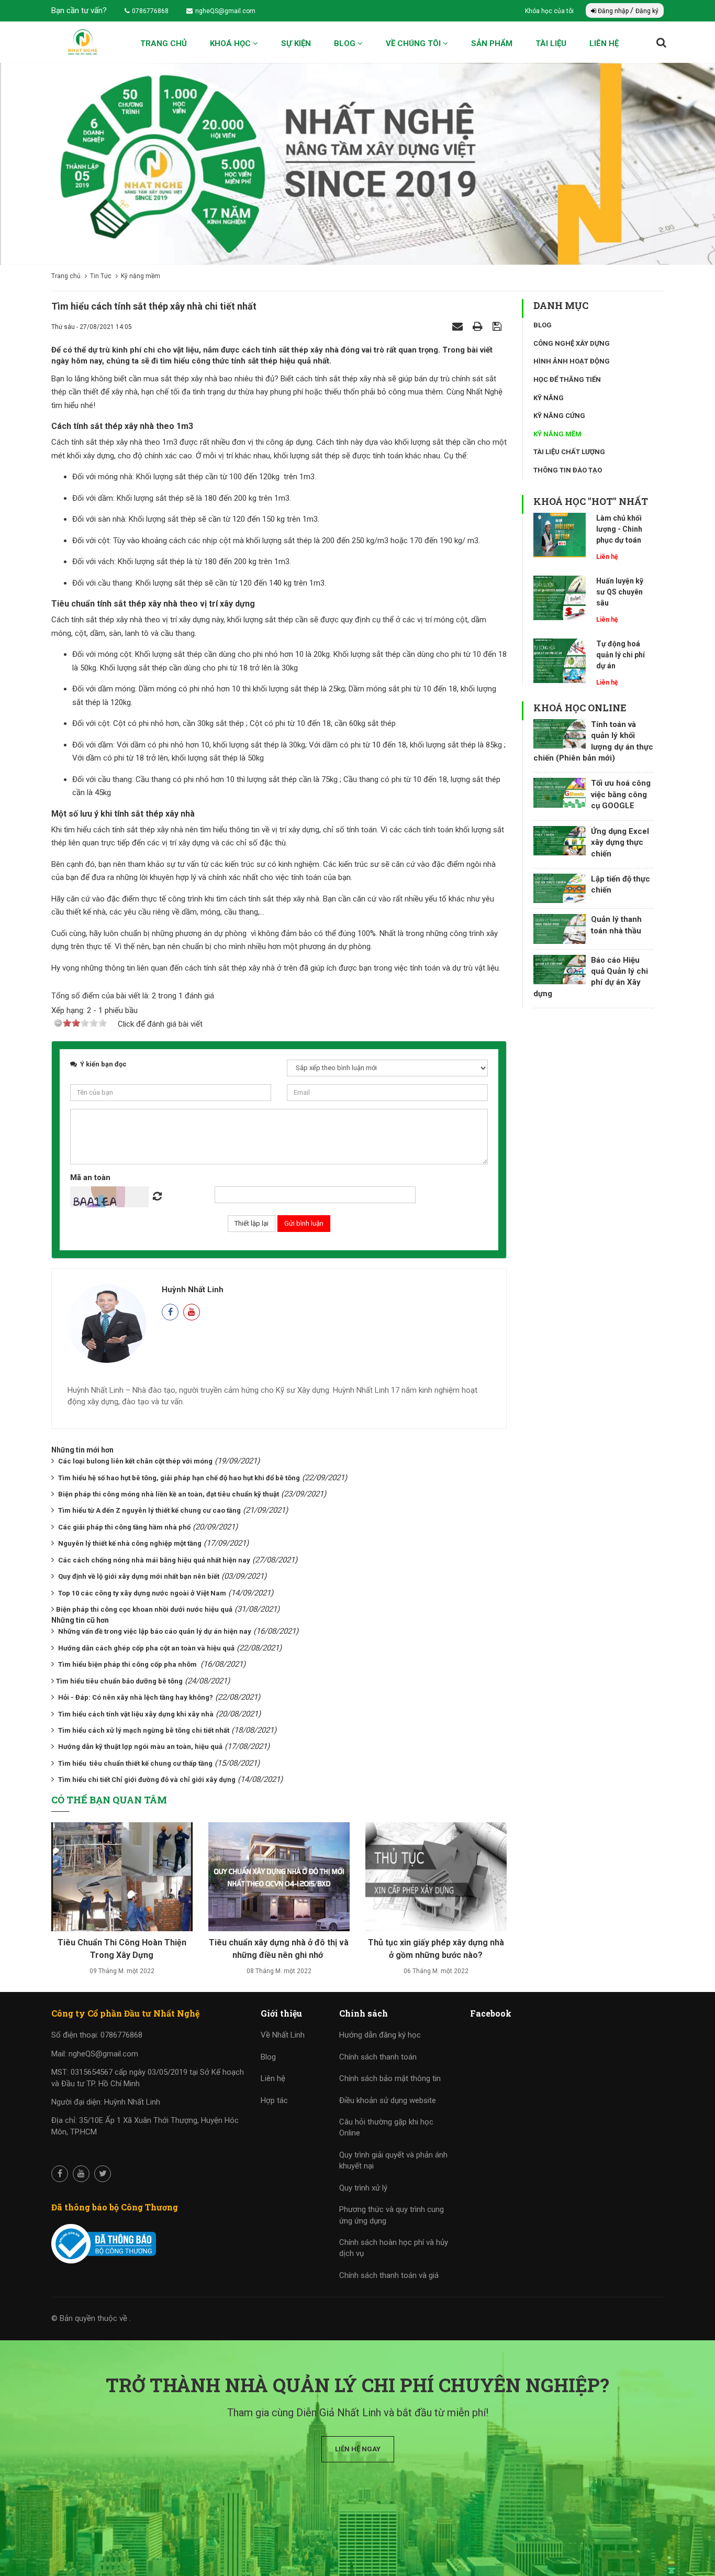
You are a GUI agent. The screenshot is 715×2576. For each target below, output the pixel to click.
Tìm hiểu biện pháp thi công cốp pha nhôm (128, 1664)
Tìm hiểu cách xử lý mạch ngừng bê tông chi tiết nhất (144, 1730)
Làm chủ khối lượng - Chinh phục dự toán (619, 529)
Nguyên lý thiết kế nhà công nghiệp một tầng (130, 1543)
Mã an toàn (90, 1177)
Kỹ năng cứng (559, 416)
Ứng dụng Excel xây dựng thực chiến (620, 843)
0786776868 (150, 11)
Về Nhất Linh (283, 2035)
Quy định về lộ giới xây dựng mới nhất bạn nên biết (139, 1576)
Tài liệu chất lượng (569, 452)
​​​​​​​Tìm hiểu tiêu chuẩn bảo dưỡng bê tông (119, 1681)
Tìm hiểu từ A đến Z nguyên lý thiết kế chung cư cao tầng (149, 1510)
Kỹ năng (549, 398)
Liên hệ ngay (358, 2449)
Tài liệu (551, 43)
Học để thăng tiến (567, 379)
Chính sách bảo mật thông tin (390, 2078)
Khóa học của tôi (550, 11)
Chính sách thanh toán (378, 2057)
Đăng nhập (613, 11)
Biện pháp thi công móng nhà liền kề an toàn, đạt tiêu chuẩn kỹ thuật (169, 1494)
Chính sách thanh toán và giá (389, 2275)
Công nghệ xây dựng (572, 343)
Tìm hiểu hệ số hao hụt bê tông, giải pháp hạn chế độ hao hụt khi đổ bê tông (179, 1478)
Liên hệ (604, 43)
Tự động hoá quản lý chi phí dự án (621, 655)
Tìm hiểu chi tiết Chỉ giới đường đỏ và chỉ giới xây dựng (147, 1780)
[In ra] (479, 326)
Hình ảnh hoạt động (572, 361)
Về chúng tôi (414, 43)
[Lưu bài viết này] (498, 326)
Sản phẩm (492, 43)
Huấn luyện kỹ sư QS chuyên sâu (620, 592)
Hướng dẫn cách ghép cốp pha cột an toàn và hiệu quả (146, 1648)
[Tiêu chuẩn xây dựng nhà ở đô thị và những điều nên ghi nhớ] (279, 1880)
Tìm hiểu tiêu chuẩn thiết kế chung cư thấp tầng (135, 1763)
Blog (346, 43)
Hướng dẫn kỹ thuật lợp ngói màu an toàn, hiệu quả (140, 1747)
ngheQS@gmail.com (225, 11)
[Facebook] (170, 1312)
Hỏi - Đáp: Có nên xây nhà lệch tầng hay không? (136, 1697)
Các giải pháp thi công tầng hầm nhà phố (124, 1527)
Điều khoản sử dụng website (388, 2100)
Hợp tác (274, 2100)
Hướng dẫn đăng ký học (380, 2035)
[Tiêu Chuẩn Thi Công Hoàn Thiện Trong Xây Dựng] (122, 1880)
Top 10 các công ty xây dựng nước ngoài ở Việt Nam (142, 1593)
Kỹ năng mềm (557, 434)
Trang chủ (164, 43)
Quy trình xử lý (363, 2188)
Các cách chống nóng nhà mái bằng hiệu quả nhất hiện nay (154, 1560)
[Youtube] (192, 1312)
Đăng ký (647, 11)
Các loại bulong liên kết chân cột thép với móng (135, 1461)
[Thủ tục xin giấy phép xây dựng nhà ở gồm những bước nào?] (436, 1880)
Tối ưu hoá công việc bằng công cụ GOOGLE (621, 794)
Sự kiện (296, 43)
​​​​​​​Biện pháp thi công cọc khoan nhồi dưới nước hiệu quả (144, 1609)
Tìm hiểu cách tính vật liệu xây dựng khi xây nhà (136, 1714)
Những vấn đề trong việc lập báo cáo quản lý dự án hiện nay (155, 1631)
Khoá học (231, 43)
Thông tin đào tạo (568, 470)
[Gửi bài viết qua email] (459, 326)
